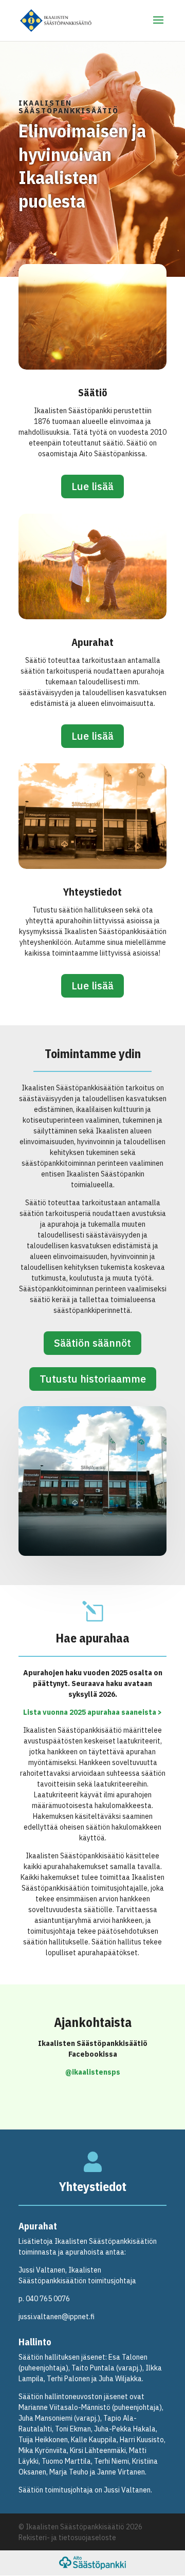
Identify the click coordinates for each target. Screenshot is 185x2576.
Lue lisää (92, 486)
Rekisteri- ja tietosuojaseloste (67, 2538)
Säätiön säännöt (92, 1343)
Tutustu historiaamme (93, 1379)
